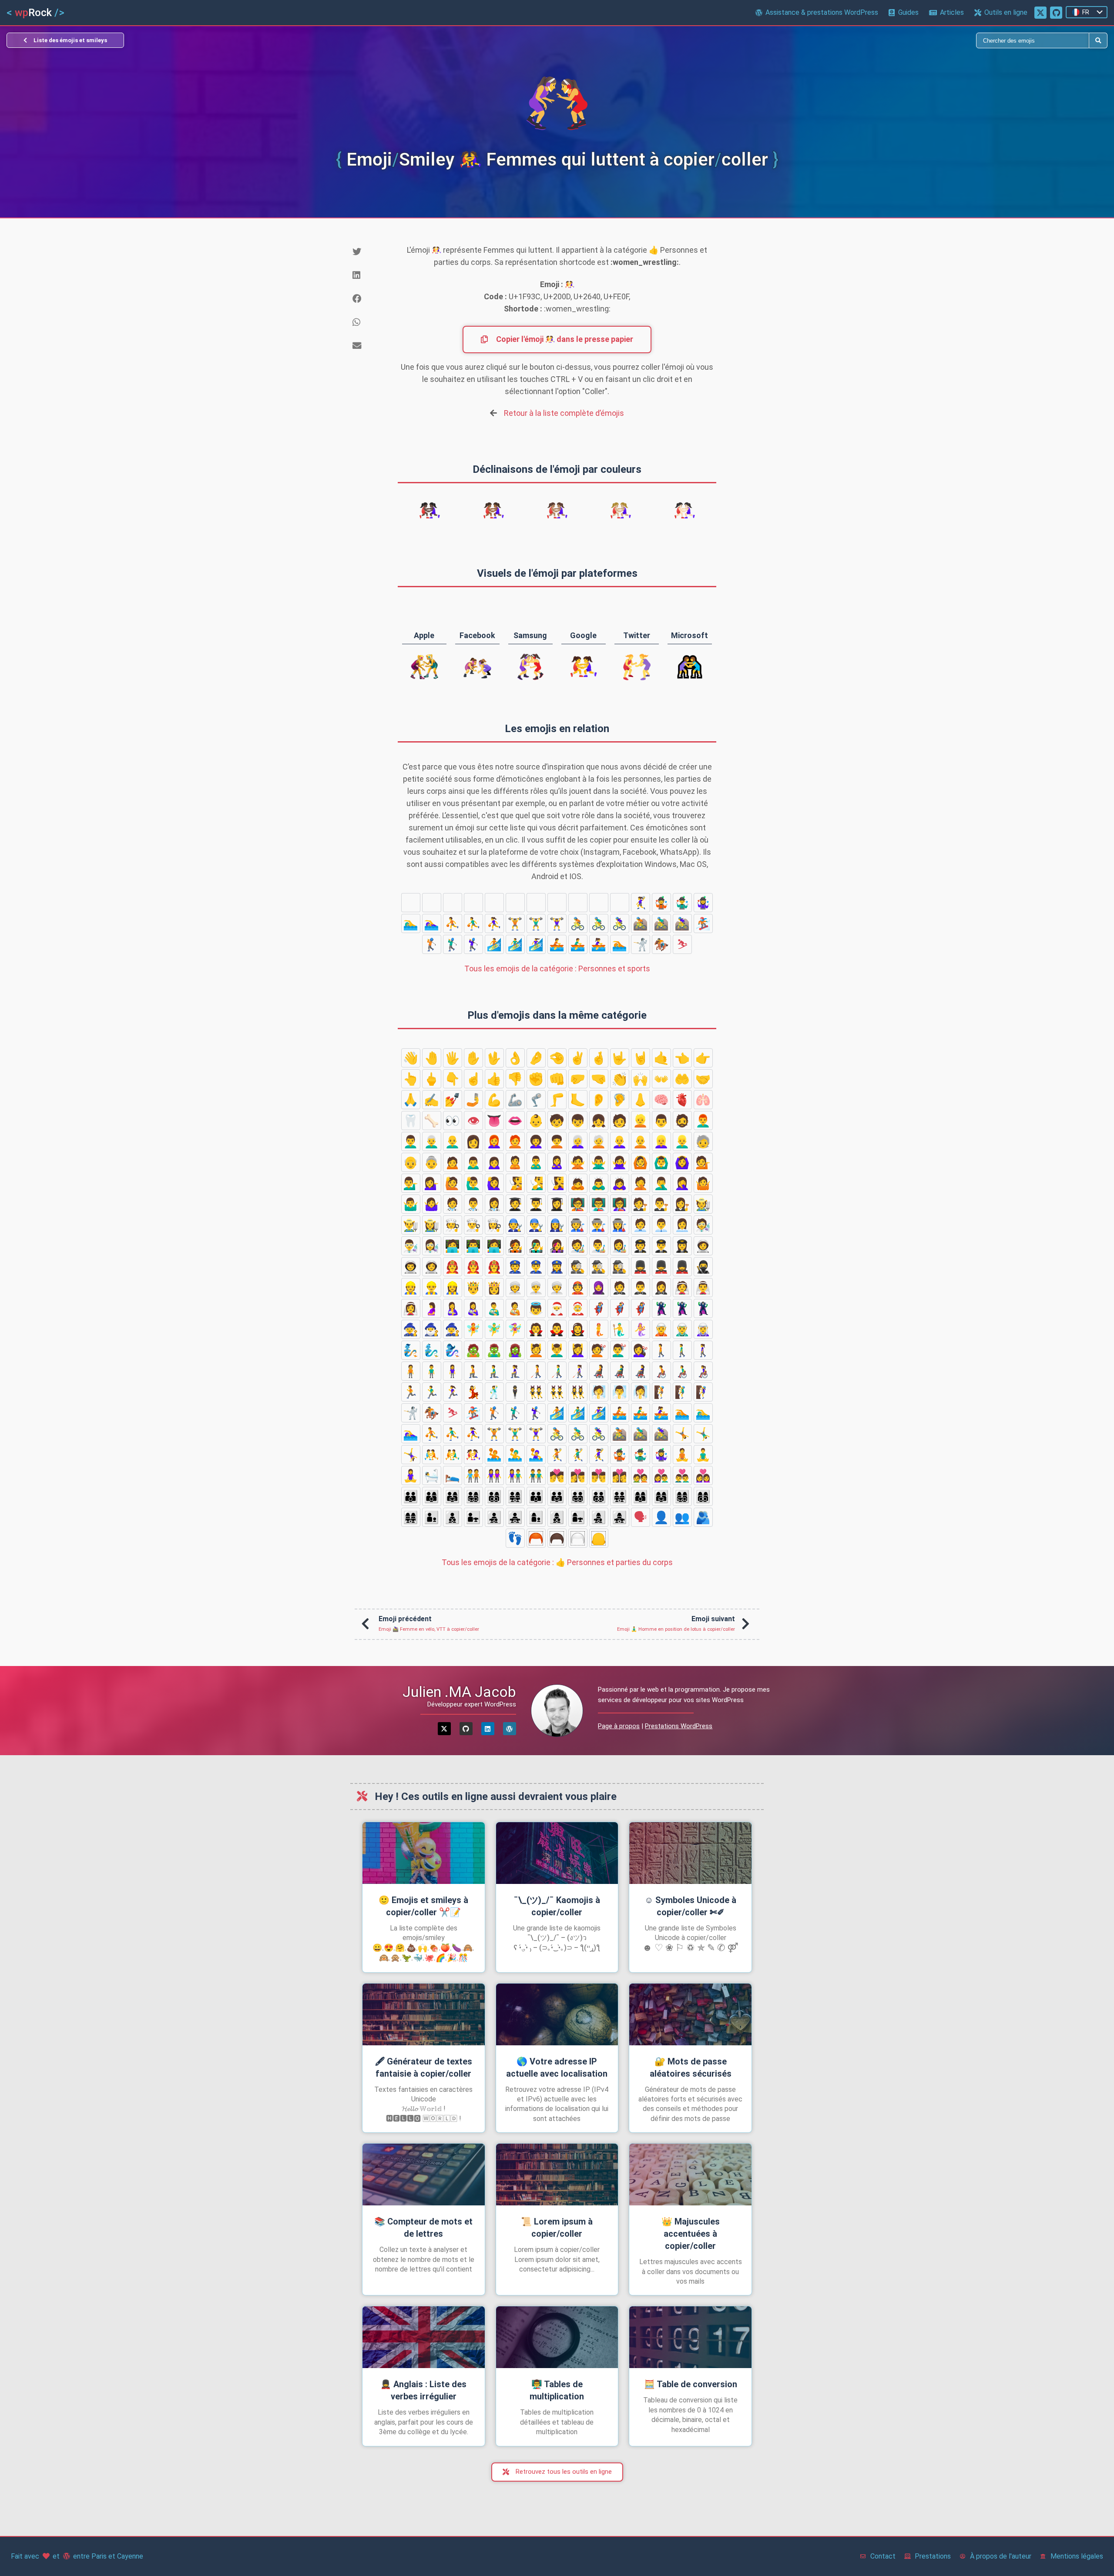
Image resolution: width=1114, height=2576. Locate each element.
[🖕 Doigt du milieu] (432, 1079)
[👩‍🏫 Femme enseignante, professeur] (620, 1204)
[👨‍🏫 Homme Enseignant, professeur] (599, 1204)
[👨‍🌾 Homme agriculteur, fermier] (411, 1225)
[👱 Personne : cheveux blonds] (641, 1121)
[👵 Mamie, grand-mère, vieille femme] (432, 1162)
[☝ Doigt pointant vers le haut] (473, 1079)
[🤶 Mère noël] (578, 1308)
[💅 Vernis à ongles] (453, 1100)
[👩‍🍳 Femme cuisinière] (494, 1225)
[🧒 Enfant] (557, 1121)
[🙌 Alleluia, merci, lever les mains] (641, 1079)
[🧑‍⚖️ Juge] (641, 1204)
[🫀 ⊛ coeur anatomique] (682, 1100)
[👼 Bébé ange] (536, 1308)
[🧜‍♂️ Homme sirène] (620, 1329)
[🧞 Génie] (411, 1350)
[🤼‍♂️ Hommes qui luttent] (494, 903)
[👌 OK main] (515, 1058)
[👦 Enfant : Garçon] (578, 1121)
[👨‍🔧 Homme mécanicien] (536, 1225)
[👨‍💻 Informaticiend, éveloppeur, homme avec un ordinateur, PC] (473, 1246)
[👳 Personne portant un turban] (515, 1288)
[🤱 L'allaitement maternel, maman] (453, 1308)
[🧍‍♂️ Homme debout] (432, 1371)
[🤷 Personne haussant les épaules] (703, 1183)
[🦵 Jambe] (557, 1100)
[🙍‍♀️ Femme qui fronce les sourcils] (494, 1162)
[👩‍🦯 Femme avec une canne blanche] (578, 1371)
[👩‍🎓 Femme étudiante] (557, 1204)
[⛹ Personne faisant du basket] (453, 923)
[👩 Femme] (473, 1141)
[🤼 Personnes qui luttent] (473, 903)
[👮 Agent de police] (515, 1267)
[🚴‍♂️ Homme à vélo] (599, 923)
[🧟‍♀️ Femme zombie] (515, 1350)
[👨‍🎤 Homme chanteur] (536, 1246)
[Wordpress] (510, 1729)
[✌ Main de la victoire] (578, 1058)
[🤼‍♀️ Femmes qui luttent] (515, 903)
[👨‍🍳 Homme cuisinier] (473, 1225)
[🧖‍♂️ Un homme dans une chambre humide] (620, 1392)
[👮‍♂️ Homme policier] (536, 1267)
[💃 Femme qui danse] (473, 1392)
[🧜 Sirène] (599, 1329)
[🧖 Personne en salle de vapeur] (599, 1392)
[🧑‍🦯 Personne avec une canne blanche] (536, 1371)
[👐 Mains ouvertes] (661, 1079)
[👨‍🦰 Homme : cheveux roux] (703, 1121)
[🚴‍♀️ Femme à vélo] (620, 923)
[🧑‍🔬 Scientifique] (703, 1225)
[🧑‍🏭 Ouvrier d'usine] (578, 1225)
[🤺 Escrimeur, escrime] (641, 944)
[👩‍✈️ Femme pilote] (682, 1246)
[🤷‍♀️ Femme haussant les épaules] (432, 1204)
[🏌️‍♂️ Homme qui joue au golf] (453, 944)
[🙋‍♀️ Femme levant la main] (494, 1183)
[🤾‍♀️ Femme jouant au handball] (641, 903)
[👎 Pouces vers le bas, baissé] (515, 1079)
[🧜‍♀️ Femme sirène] (641, 1329)
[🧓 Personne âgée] (703, 1141)
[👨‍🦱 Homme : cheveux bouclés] (411, 1141)
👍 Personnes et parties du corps (557, 1562)
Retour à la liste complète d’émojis (564, 413)
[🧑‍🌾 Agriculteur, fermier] (703, 1204)
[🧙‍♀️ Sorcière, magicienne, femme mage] (453, 1329)
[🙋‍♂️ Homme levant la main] (473, 1183)
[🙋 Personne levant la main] (453, 1183)
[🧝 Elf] (661, 1329)
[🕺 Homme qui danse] (494, 1392)
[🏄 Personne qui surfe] (494, 944)
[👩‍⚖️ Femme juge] (682, 1204)
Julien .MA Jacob (459, 1692)
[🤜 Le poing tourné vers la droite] (599, 1079)
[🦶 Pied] (578, 1100)
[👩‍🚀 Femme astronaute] (432, 1267)
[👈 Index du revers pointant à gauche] (682, 1058)
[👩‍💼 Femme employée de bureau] (682, 1225)
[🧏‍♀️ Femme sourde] (557, 1183)
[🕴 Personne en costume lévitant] (515, 1392)
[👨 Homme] (661, 1121)
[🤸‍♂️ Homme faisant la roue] (432, 903)
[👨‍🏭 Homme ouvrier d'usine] (599, 1225)
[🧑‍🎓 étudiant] (515, 1204)
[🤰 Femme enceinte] (432, 1308)
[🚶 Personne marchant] (661, 1350)
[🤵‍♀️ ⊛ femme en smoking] (661, 1288)
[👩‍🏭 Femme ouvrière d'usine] (620, 1225)
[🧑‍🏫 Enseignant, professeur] (578, 1204)
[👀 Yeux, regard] (453, 1121)
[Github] (466, 1729)
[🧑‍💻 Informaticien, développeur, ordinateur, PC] (453, 1246)
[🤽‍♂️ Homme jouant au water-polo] (557, 903)
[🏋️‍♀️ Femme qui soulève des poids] (557, 923)
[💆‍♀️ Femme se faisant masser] (578, 1350)
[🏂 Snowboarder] (703, 923)
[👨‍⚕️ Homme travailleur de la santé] (473, 1204)
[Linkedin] (488, 1729)
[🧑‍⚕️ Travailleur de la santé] (453, 1204)
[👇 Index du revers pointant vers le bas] (453, 1079)
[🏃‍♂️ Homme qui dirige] (432, 1392)
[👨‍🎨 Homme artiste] (599, 1246)
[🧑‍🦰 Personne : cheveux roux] (515, 1141)
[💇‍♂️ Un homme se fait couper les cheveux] (620, 1350)
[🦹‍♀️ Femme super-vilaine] (703, 1308)
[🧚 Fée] (473, 1329)
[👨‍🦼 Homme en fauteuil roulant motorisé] (620, 1371)
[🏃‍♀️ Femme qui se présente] (453, 1392)
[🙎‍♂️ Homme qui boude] (536, 1162)
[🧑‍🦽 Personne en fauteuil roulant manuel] (661, 1371)
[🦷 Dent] (411, 1121)
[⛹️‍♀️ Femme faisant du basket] (494, 923)
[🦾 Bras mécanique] (515, 1100)
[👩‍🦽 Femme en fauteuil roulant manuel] (703, 1371)
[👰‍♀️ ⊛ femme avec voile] (411, 1308)
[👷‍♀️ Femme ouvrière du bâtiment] (453, 1288)
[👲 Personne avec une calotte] (578, 1288)
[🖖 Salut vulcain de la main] (494, 1058)
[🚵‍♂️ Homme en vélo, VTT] (661, 923)
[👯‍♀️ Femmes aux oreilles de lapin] (578, 1392)
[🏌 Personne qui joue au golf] (432, 944)
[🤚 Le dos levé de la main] (432, 1058)
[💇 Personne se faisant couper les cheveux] (599, 1350)
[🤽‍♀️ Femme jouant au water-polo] (578, 903)
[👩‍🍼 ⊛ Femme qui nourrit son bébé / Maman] (473, 1308)
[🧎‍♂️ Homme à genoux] (494, 1371)
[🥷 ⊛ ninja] (703, 1267)
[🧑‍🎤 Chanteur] (515, 1246)
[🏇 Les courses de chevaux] (661, 944)
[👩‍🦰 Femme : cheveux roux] (494, 1141)
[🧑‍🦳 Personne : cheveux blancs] (599, 1141)
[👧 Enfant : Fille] (599, 1121)
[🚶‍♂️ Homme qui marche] (682, 1350)
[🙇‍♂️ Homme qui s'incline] (599, 1183)
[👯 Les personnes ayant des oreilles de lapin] (536, 1392)
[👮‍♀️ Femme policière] (557, 1267)
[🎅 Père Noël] (557, 1308)
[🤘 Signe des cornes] (641, 1058)
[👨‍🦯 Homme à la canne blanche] (557, 1371)
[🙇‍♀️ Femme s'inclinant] (620, 1183)
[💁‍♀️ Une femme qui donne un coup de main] (432, 1183)
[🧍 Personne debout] (411, 1371)
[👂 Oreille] (599, 1100)
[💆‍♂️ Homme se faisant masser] (557, 1350)
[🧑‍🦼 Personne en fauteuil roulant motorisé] (599, 1371)
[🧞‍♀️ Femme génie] (453, 1350)
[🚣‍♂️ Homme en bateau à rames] (578, 944)
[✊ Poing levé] (536, 1079)
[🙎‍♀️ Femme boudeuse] (557, 1162)
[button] (368, 252)
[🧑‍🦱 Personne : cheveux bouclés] (557, 1141)
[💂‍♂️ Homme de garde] (661, 1267)
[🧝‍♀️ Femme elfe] (703, 1329)
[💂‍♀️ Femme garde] (682, 1267)
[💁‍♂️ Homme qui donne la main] (411, 1183)
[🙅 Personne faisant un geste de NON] (578, 1162)
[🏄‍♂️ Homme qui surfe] (515, 944)
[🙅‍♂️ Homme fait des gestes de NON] (599, 1162)
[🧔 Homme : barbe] (682, 1121)
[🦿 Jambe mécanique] (536, 1100)
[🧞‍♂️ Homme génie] (432, 1350)
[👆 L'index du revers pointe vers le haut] (411, 1079)
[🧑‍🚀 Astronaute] (703, 1246)
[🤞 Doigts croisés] (599, 1058)
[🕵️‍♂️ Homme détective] (599, 1267)
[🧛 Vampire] (536, 1329)
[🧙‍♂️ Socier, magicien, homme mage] (432, 1329)
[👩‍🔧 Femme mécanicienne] (557, 1225)
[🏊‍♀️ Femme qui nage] (432, 923)
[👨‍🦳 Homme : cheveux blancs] (432, 1141)
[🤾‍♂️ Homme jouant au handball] (620, 903)
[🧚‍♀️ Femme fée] (515, 1329)
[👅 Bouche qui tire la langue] (494, 1121)
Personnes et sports (557, 969)
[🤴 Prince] (473, 1288)
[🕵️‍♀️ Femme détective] (620, 1267)
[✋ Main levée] (473, 1058)
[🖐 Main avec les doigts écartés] (453, 1058)
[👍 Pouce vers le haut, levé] (494, 1079)
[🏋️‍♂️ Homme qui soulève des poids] (536, 923)
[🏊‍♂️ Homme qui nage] (411, 923)
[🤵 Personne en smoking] (620, 1288)
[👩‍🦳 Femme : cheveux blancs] (578, 1141)
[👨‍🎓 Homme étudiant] (536, 1204)
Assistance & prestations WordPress (822, 12)
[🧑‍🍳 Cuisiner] (453, 1225)
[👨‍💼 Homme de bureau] (661, 1225)
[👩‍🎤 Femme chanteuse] (557, 1246)
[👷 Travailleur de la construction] (411, 1288)
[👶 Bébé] (536, 1121)
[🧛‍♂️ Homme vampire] (557, 1329)
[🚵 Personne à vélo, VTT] (641, 923)
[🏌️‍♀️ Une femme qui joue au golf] (473, 944)
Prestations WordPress (679, 1726)
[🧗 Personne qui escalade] (661, 1392)
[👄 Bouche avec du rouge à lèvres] (515, 1121)
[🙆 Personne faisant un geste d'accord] (641, 1162)
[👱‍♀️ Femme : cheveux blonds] (661, 1141)
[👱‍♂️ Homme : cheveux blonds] (682, 1141)
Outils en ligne (1006, 12)
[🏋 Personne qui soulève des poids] (515, 923)
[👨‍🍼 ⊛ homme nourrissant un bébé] (494, 1308)
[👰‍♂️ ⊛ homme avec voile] (703, 1288)
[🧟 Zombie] (473, 1350)
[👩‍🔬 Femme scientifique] (432, 1246)
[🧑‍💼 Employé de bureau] (641, 1225)
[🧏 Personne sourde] (515, 1183)
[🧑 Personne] (620, 1121)
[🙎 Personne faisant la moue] (515, 1162)
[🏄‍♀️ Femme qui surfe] (536, 944)
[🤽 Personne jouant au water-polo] (536, 903)
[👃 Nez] (641, 1100)
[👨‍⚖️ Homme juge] (661, 1204)
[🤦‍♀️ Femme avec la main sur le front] (682, 1183)
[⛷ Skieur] (682, 944)
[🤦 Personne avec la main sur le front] (641, 1183)
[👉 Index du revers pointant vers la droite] (703, 1058)
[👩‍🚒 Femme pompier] (494, 1267)
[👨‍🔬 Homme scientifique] (411, 1246)
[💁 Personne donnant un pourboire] (703, 1162)
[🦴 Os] (432, 1121)
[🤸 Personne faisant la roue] (411, 903)
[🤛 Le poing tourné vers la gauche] (578, 1079)
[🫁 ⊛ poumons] (703, 1100)
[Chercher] (823, 40)
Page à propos (619, 1726)
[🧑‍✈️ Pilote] (641, 1246)
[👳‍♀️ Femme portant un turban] (557, 1288)
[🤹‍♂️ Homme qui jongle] (682, 903)
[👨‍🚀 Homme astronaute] (411, 1267)
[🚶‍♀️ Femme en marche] (703, 1350)
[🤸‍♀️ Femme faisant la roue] (453, 903)
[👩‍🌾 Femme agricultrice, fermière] (432, 1225)
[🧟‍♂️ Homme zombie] (494, 1350)
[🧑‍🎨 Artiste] (578, 1246)
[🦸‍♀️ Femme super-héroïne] (641, 1308)
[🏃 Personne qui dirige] (411, 1392)
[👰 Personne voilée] (682, 1288)
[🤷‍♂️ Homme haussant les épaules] (411, 1204)
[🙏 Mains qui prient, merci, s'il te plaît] (411, 1100)
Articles (952, 12)
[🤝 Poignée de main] (703, 1079)
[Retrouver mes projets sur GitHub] (1056, 13)
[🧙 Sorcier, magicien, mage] (411, 1329)
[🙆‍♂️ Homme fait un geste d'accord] (661, 1162)
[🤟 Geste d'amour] (620, 1058)
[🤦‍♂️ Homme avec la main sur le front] (661, 1183)
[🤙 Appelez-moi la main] (661, 1058)
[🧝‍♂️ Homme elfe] (682, 1329)
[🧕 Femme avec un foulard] (599, 1288)
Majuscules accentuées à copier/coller (691, 2234)
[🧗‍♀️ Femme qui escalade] (703, 1392)
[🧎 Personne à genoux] (473, 1371)
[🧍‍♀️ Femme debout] (453, 1371)
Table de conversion (691, 2384)
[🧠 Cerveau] (661, 1100)
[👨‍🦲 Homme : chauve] (453, 1141)
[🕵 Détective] (578, 1267)
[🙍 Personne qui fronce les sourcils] (453, 1162)
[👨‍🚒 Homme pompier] (473, 1267)
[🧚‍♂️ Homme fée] (494, 1329)
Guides (908, 12)
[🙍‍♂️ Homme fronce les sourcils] (473, 1162)
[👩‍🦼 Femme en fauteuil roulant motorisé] (641, 1371)
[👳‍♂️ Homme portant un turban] (536, 1288)
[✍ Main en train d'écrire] (432, 1100)
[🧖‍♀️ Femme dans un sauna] (641, 1392)
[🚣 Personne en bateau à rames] (557, 944)
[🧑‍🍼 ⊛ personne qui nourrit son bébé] (515, 1308)
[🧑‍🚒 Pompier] (453, 1267)
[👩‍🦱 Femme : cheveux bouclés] (536, 1141)
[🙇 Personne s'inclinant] (578, 1183)
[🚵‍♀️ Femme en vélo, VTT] (682, 923)
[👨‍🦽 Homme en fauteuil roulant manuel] (682, 1371)
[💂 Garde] (641, 1267)
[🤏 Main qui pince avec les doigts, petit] (557, 1058)
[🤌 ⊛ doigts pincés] (536, 1058)
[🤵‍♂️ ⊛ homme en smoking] (641, 1288)
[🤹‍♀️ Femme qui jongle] (703, 903)
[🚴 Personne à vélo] (578, 923)
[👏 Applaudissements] (620, 1079)
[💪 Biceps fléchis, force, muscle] (494, 1100)
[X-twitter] (444, 1729)
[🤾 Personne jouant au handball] (599, 903)
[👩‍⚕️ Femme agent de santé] (494, 1204)
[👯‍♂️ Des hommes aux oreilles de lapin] (557, 1392)
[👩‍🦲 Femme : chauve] (620, 1141)
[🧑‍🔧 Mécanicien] (515, 1225)
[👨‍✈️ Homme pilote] (661, 1246)
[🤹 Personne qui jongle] (661, 903)
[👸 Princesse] (494, 1288)
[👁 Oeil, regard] (473, 1121)
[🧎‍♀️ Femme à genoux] (515, 1371)
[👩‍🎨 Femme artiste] (620, 1246)
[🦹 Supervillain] (661, 1308)
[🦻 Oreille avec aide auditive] (620, 1100)
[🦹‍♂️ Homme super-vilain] (682, 1308)
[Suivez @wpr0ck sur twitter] (1040, 13)
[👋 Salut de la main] (411, 1058)
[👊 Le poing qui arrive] (557, 1079)
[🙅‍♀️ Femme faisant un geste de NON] (620, 1162)
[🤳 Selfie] (473, 1100)
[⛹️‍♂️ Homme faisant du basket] (473, 923)
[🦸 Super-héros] (599, 1308)
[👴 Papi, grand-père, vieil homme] (411, 1162)
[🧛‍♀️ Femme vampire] (578, 1329)
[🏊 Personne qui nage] (620, 944)
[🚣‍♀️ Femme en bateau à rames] (599, 944)
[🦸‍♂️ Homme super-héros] (620, 1308)
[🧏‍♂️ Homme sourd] (536, 1183)
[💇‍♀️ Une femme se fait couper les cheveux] (641, 1350)
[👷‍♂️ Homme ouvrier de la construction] (432, 1288)
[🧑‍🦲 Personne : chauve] (641, 1141)
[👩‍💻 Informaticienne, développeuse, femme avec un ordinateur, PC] (494, 1246)
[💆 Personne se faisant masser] (536, 1350)
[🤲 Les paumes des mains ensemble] (682, 1079)
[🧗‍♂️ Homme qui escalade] (682, 1392)
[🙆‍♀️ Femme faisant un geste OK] (682, 1162)
